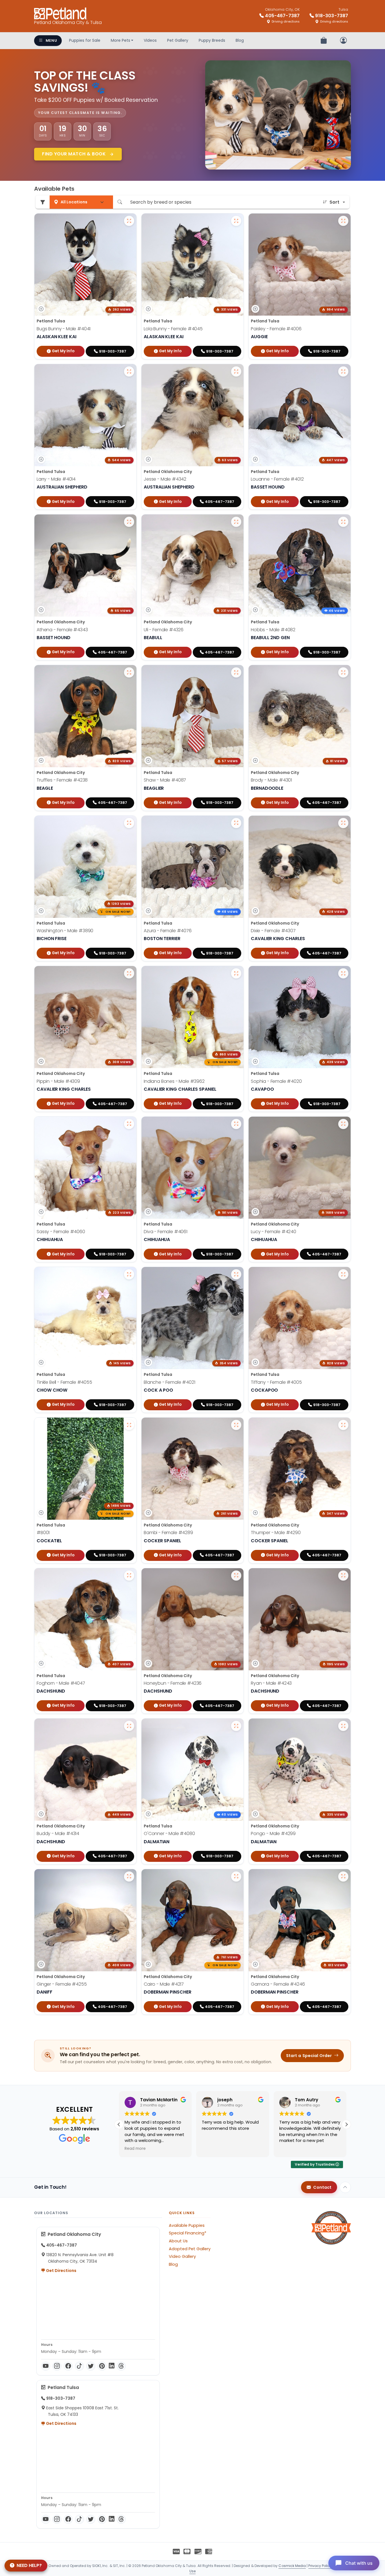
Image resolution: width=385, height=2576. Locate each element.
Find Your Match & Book (75, 154)
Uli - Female (164, 630)
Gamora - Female (278, 1984)
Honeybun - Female (173, 1683)
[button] (346, 2124)
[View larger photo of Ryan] (343, 1576)
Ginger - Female (62, 1984)
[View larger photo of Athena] (129, 522)
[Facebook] (68, 2366)
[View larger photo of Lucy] (343, 1124)
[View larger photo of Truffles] (129, 672)
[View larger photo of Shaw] (236, 672)
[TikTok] (79, 2366)
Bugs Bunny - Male (64, 329)
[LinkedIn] (112, 2366)
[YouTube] (46, 2366)
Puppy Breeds (212, 40)
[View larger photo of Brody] (343, 672)
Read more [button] (290, 2149)
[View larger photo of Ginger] (129, 1877)
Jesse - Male (165, 479)
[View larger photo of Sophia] (343, 973)
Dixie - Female (273, 931)
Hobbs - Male (273, 630)
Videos (150, 40)
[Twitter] (91, 2366)
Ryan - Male (271, 1683)
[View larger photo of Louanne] (343, 371)
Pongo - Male (273, 1833)
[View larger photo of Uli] (236, 522)
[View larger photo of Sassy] (129, 1124)
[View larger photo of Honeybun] (236, 1576)
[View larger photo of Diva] (236, 1124)
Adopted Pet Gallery (190, 2249)
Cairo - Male (164, 1984)
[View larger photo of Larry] (129, 371)
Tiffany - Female (276, 1382)
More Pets (120, 40)
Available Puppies (187, 2225)
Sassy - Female (61, 1232)
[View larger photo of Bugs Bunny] (129, 221)
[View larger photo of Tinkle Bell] (129, 1274)
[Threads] (121, 2366)
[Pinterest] (102, 2366)
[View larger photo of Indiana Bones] (236, 973)
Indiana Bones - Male (174, 1081)
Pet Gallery (178, 40)
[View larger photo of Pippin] (129, 973)
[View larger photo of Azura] (236, 823)
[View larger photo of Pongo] (343, 1726)
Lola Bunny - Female (173, 329)
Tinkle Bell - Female (64, 1382)
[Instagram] (57, 2366)
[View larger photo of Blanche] (236, 1274)
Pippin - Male (58, 1081)
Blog (240, 40)
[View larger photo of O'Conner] (236, 1726)
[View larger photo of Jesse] (236, 371)
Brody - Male (271, 780)
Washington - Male (65, 931)
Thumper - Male (276, 1533)
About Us (178, 2241)
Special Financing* (188, 2233)
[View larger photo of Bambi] (236, 1425)
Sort (334, 202)
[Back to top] (345, 2187)
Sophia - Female (276, 1081)
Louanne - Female (277, 479)
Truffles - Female (62, 780)
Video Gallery (182, 2256)
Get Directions (61, 2271)
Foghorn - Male (61, 1683)
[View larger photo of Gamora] (343, 1877)
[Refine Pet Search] (43, 202)
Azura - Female (168, 931)
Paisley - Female (276, 329)
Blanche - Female (169, 1382)
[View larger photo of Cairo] (236, 1877)
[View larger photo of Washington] (129, 823)
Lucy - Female (274, 1232)
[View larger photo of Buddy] (129, 1726)
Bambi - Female (168, 1533)
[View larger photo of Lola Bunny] (236, 221)
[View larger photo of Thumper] (343, 1425)
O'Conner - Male (169, 1833)
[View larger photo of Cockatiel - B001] (129, 1425)
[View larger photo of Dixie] (343, 823)
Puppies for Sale (85, 40)
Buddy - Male (58, 1833)
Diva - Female (166, 1232)
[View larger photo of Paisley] (343, 221)
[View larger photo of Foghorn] (129, 1576)
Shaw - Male (165, 780)
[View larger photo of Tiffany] (343, 1274)
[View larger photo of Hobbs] (343, 522)
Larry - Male (56, 479)
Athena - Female (62, 630)
